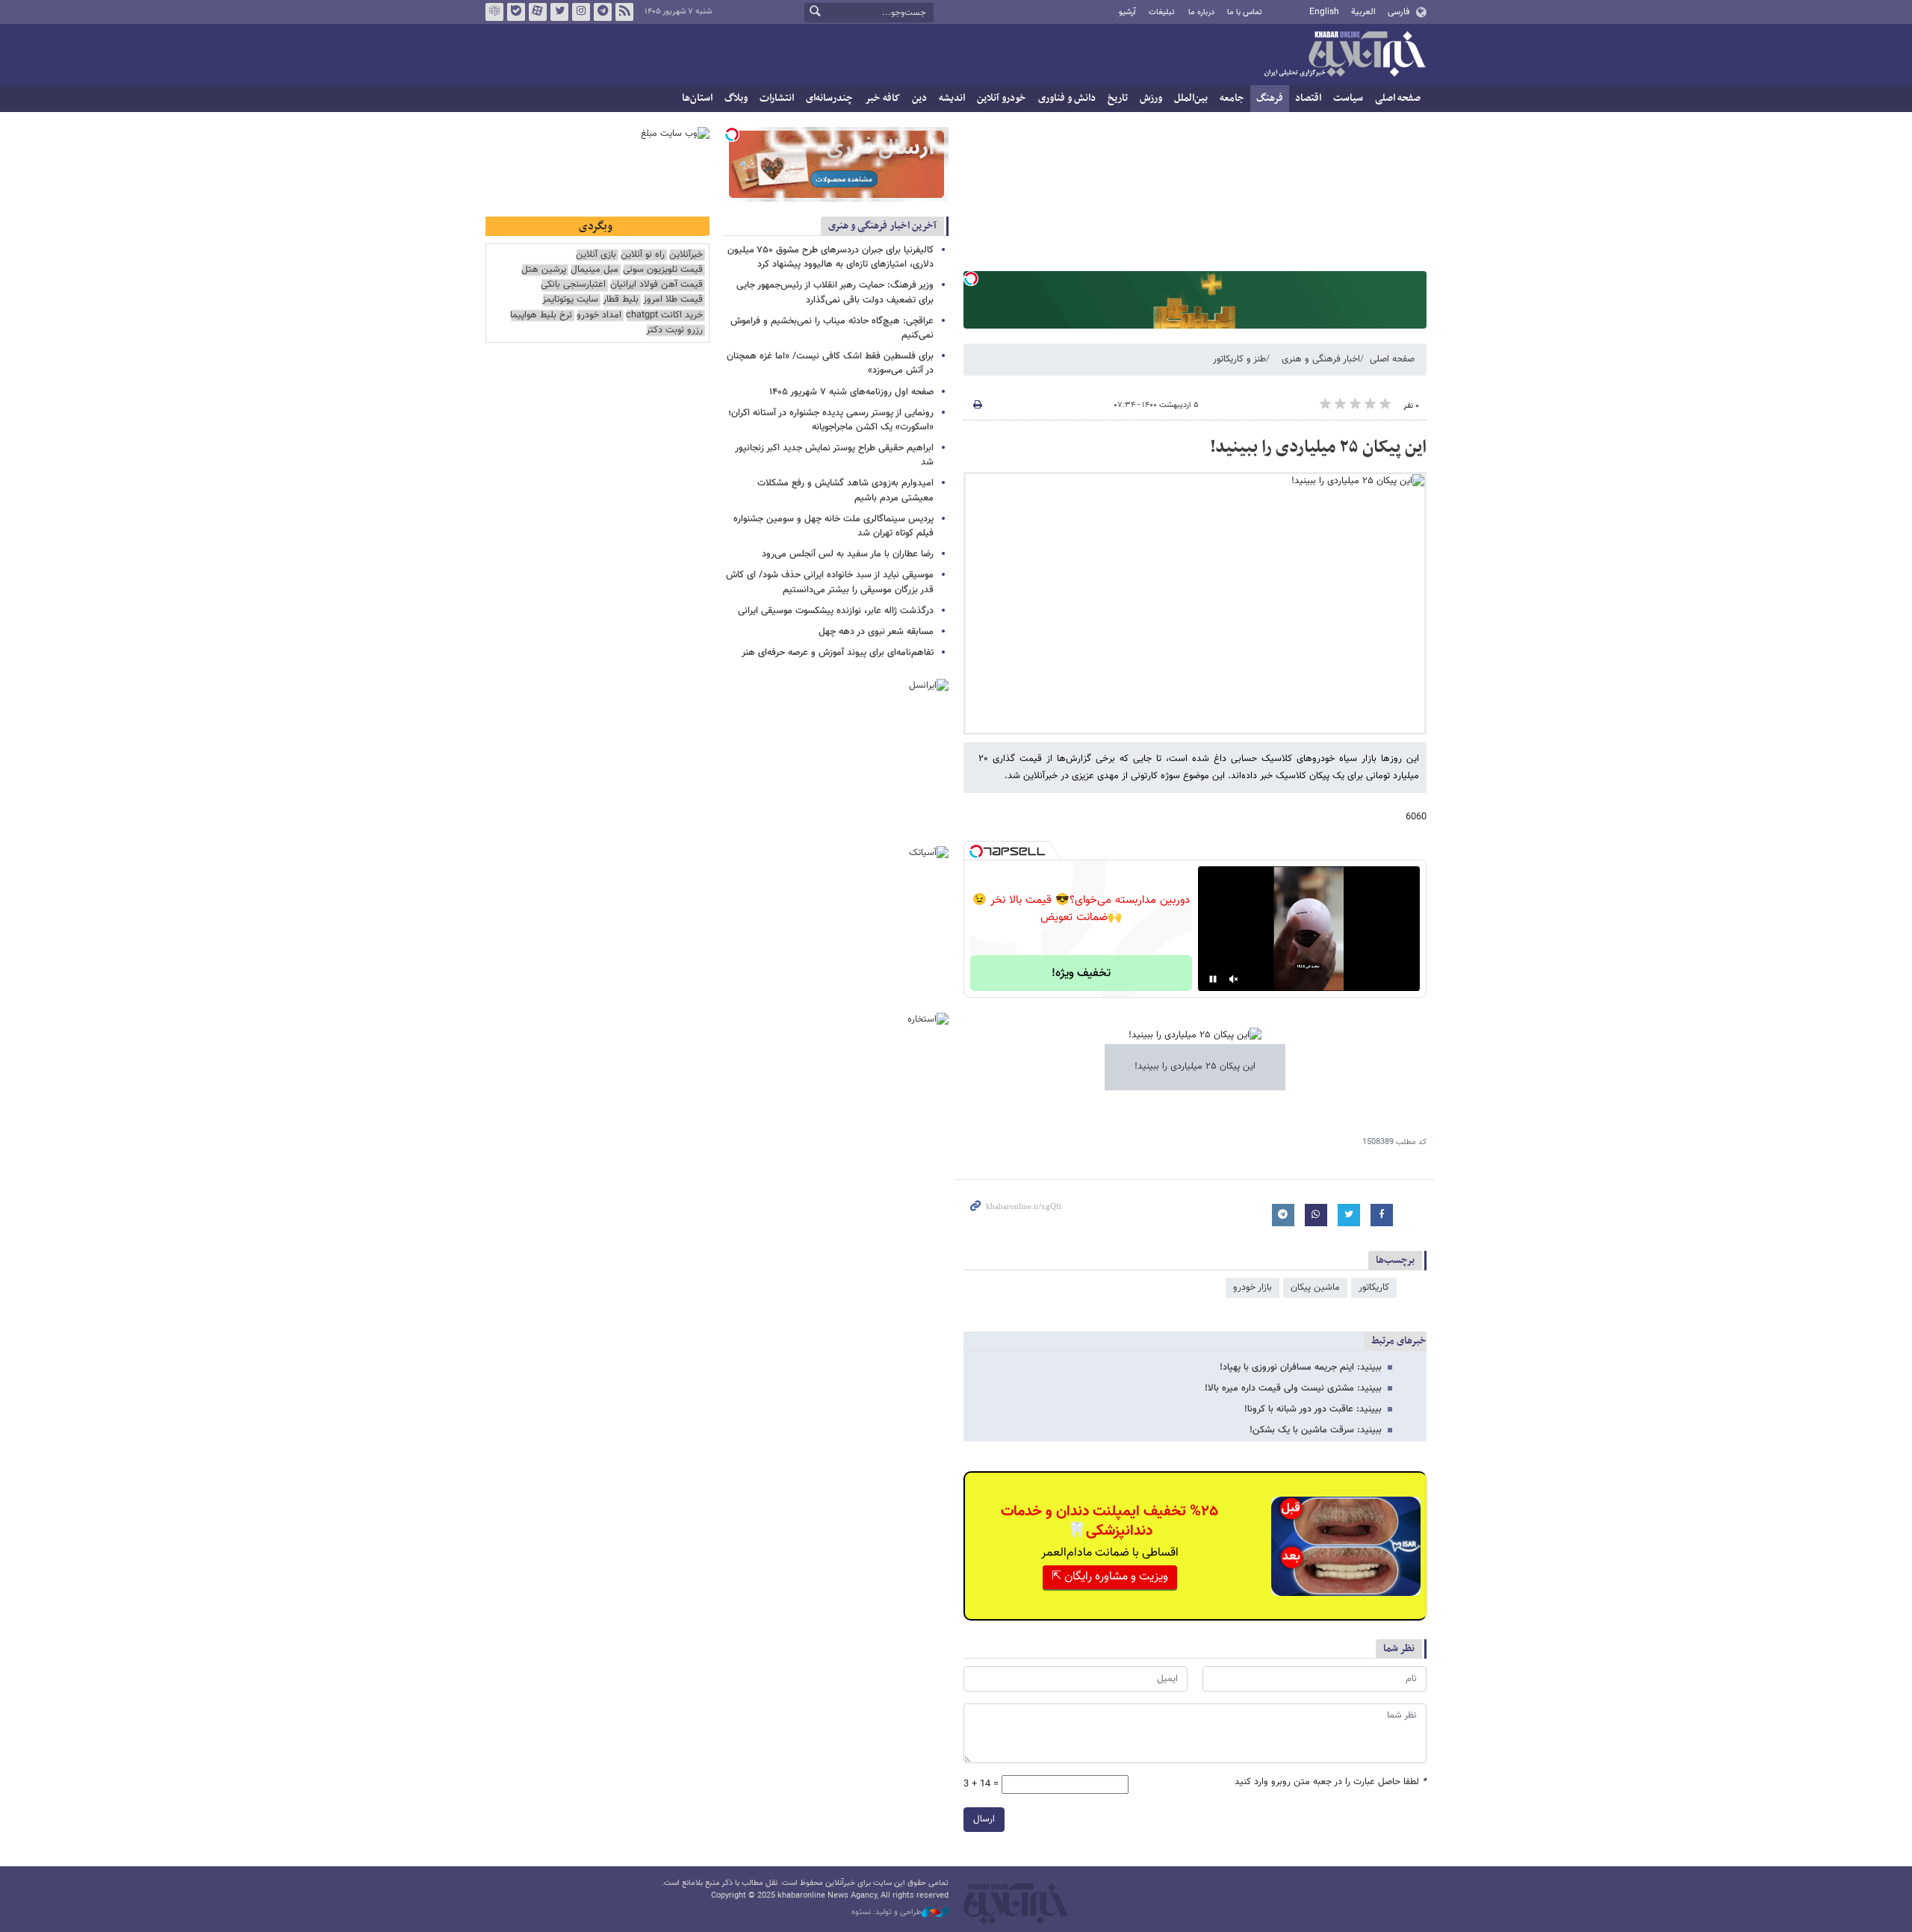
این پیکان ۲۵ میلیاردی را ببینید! (1318, 447)
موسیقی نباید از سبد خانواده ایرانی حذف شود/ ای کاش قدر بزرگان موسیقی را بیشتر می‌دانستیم (830, 582)
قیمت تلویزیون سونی (663, 270)
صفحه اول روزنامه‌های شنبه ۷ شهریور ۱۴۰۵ (851, 392)
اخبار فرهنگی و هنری (1321, 359)
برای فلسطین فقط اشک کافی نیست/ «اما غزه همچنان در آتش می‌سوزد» (830, 363)
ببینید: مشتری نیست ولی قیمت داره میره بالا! (1293, 1388)
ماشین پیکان (1315, 1288)
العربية (1363, 12)
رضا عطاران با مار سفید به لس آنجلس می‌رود (848, 554)
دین (919, 98)
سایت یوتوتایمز (570, 300)
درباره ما (1201, 12)
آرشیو (1127, 12)
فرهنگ (1270, 98)
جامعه (1232, 98)
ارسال (984, 1819)
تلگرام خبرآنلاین (603, 12)
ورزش (1151, 98)
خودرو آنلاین (1002, 98)
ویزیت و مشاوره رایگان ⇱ (1110, 1577)
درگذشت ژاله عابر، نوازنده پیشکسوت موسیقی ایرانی (836, 611)
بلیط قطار (621, 300)
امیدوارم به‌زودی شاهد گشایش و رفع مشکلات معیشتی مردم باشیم (845, 490)
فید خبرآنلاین (624, 12)
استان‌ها (697, 98)
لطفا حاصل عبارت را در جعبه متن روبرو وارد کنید (1331, 1782)
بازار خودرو (1253, 1288)
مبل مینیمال (595, 270)
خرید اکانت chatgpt (664, 316)
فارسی (1399, 12)
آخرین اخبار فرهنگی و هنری (882, 226)
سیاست (1348, 98)
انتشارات (777, 98)
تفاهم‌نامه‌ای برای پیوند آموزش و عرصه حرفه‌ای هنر (838, 653)
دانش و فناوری (1067, 98)
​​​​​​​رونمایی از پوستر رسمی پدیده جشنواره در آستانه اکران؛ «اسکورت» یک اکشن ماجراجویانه (831, 420)
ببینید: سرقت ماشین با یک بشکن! (1316, 1430)
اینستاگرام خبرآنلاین (581, 12)
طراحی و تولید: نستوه (887, 1913)
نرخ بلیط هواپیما (541, 316)
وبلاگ (736, 98)
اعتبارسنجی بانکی (573, 285)
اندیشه (952, 98)
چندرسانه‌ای (829, 98)
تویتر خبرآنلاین (559, 12)
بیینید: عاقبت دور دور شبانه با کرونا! (1313, 1409)
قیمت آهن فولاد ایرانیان (657, 285)
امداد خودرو (599, 316)
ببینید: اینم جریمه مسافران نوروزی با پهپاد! (1301, 1367)
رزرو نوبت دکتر (674, 330)
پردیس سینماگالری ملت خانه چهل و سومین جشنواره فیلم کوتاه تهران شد (834, 526)
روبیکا (494, 12)
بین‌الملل (1191, 98)
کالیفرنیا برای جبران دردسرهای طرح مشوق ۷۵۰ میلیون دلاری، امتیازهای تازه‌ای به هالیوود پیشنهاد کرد (831, 257)
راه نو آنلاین (643, 255)
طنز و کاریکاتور (1239, 359)
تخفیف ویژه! (1081, 973)
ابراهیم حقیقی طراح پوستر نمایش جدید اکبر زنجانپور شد (834, 455)
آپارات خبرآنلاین (538, 12)
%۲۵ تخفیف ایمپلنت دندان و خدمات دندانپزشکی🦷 (1109, 1521)
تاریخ (1118, 98)
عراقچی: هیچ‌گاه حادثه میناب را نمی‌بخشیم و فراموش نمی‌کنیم (832, 328)
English (1324, 12)
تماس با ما (1245, 12)
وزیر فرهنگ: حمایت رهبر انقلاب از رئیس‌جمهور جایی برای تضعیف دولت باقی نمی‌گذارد (835, 292)
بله (516, 12)
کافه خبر (882, 98)
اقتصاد (1308, 98)
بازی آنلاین (596, 255)
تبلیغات (1162, 12)
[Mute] (1234, 979)
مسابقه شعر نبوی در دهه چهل (876, 632)
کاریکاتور (1374, 1288)
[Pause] (1213, 979)
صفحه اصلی (1398, 98)
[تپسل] (971, 279)
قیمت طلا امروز (673, 300)
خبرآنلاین (1344, 55)
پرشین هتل (544, 270)
